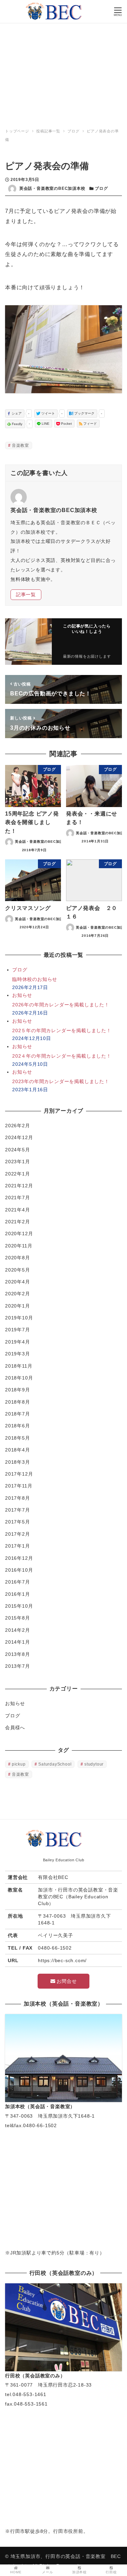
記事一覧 (26, 595)
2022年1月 (18, 1174)
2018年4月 (18, 1450)
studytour (94, 1764)
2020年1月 (18, 1306)
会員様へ (15, 1728)
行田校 (111, 2572)
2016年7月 (18, 1582)
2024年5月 (18, 1150)
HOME (16, 2572)
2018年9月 (18, 1390)
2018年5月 (18, 1438)
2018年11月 (19, 1366)
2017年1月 (18, 1546)
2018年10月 (19, 1378)
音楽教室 (20, 445)
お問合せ (66, 1981)
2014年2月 (18, 1630)
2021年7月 (18, 1198)
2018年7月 (18, 1414)
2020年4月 (18, 1282)
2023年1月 (18, 1162)
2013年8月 (18, 1654)
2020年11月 (19, 1246)
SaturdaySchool (55, 1764)
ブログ (101, 188)
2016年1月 (18, 1594)
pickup (19, 1764)
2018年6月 (18, 1426)
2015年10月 (19, 1606)
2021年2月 (18, 1222)
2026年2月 (18, 1126)
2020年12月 (19, 1234)
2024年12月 (19, 1137)
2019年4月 (18, 1342)
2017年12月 (19, 1474)
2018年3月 (18, 1462)
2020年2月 (18, 1294)
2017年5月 (18, 1522)
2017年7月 (18, 1510)
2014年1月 (18, 1642)
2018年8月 (18, 1402)
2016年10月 (19, 1570)
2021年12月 (19, 1186)
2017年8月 (18, 1498)
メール (47, 2572)
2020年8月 (18, 1258)
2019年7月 (18, 1330)
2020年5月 (18, 1270)
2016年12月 (19, 1558)
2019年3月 (18, 1354)
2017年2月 (18, 1534)
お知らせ (15, 1703)
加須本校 (79, 2572)
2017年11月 (19, 1486)
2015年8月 (18, 1618)
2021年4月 (18, 1210)
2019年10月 (19, 1318)
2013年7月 (18, 1666)
